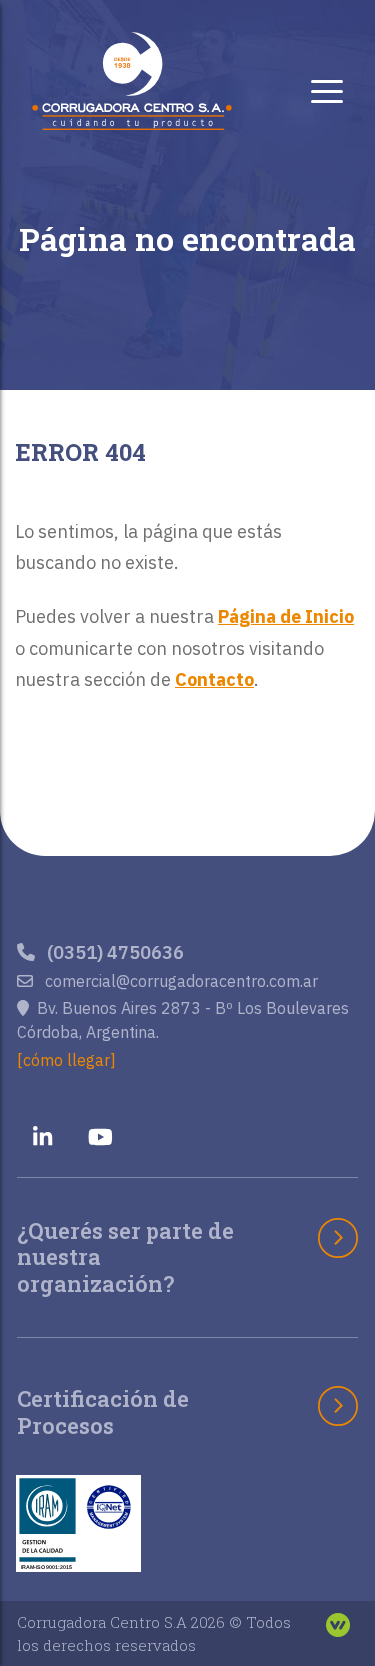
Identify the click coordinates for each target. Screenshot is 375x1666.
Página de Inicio (286, 616)
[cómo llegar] (66, 1060)
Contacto (214, 679)
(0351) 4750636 (113, 952)
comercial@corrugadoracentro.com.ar (179, 981)
